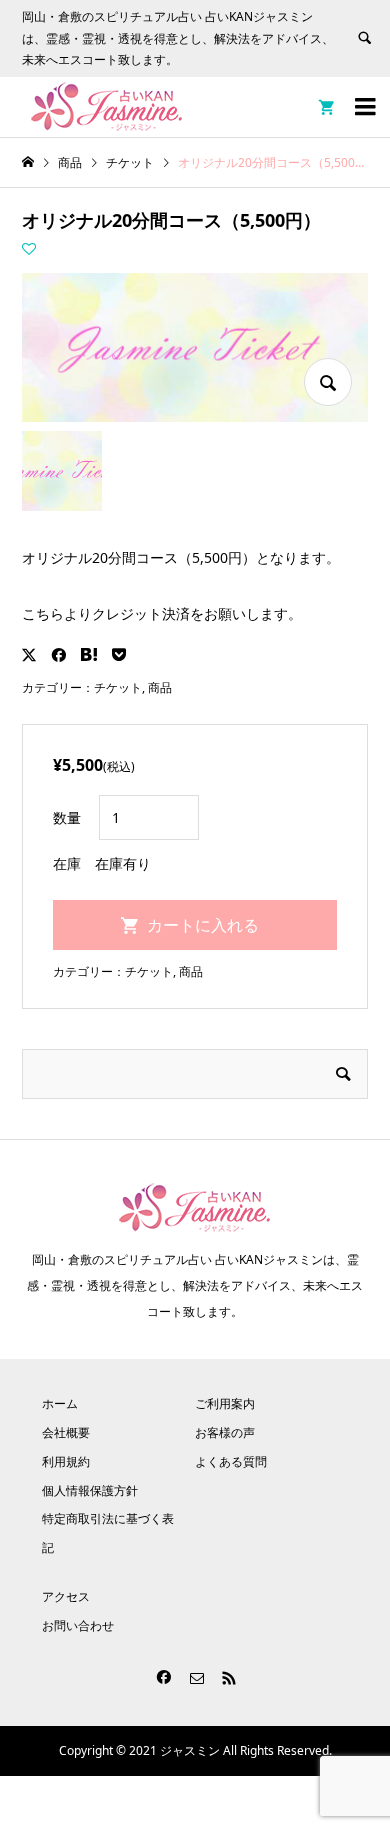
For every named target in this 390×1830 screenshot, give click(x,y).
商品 (160, 687)
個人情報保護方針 (90, 1490)
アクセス (66, 1596)
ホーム (60, 1403)
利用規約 (66, 1461)
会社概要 (66, 1432)
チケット (118, 687)
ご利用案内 (225, 1403)
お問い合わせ (78, 1625)
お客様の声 (225, 1432)
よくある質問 (231, 1461)
